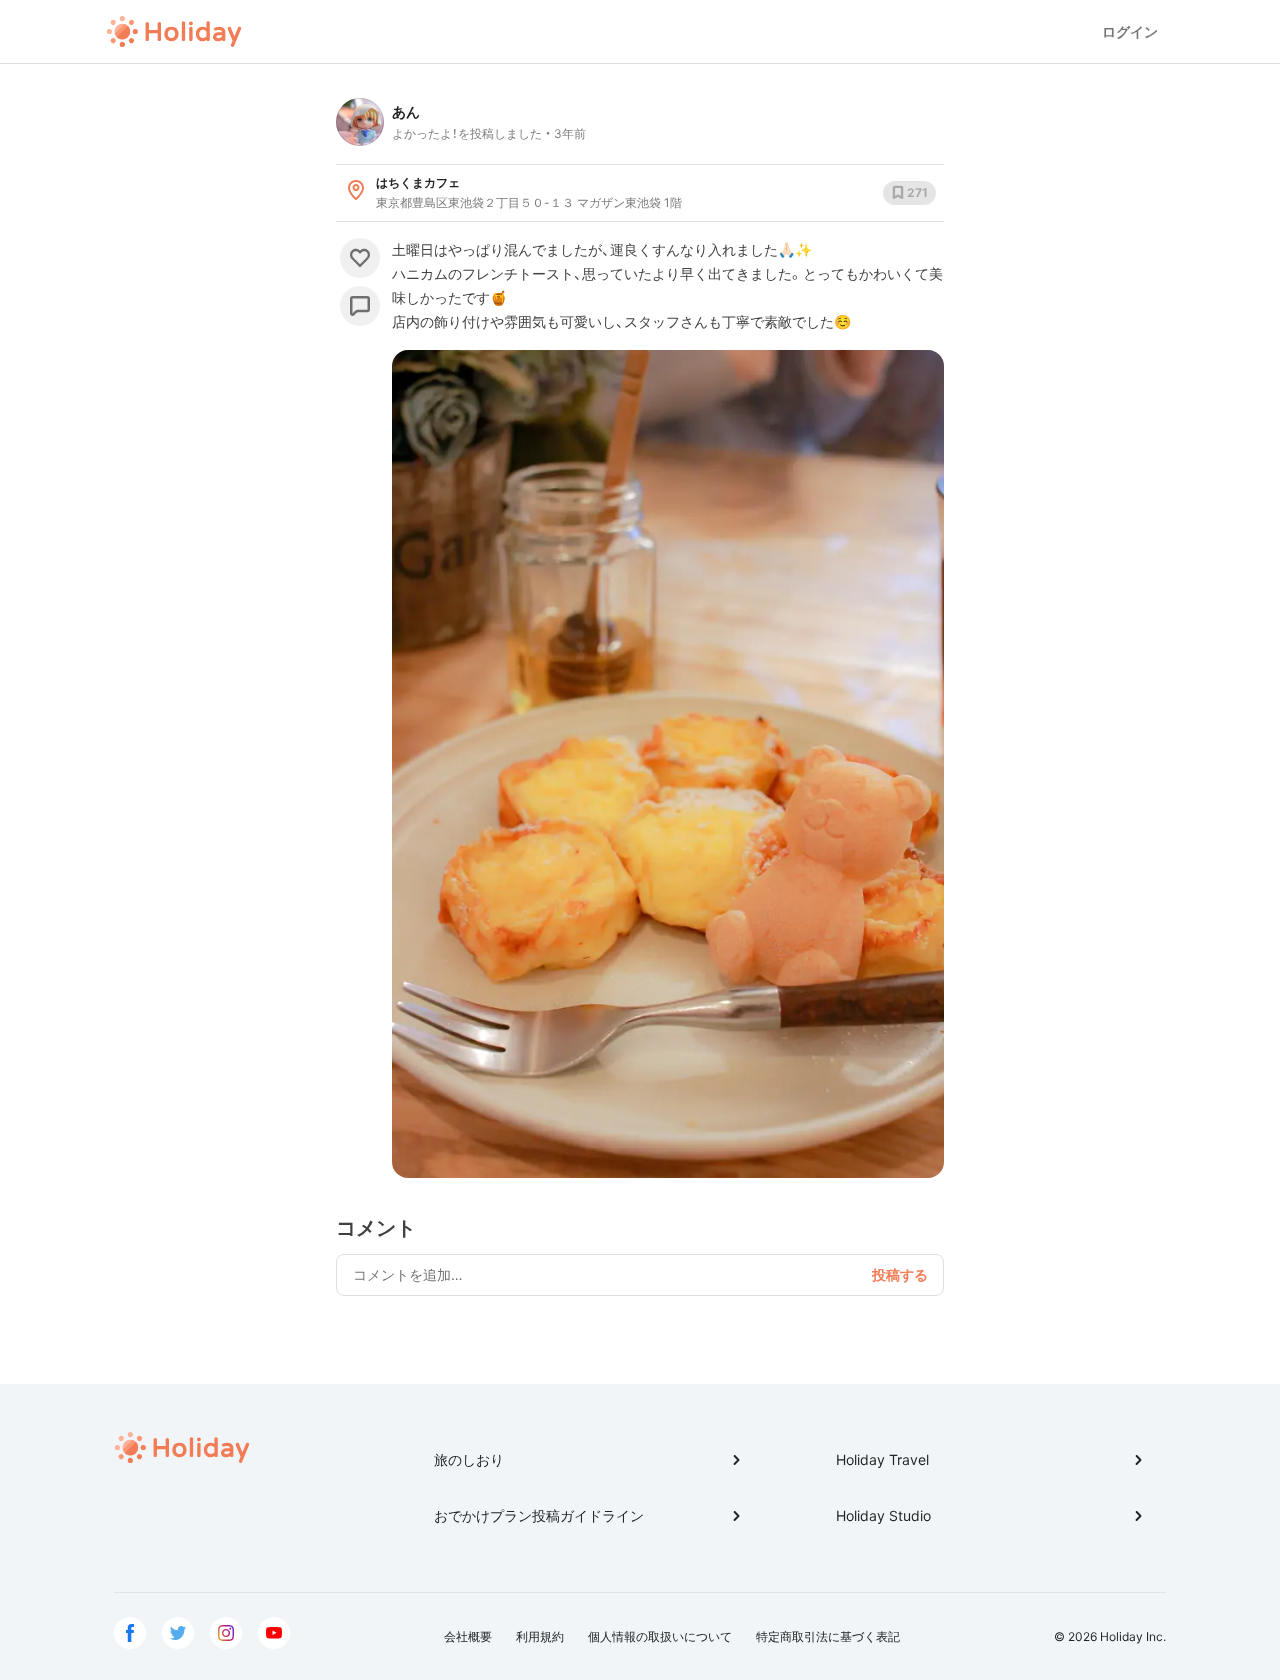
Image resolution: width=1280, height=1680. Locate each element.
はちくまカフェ (418, 182)
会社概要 (468, 1636)
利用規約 (540, 1636)
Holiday (174, 32)
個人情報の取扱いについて (660, 1636)
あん (406, 111)
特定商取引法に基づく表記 (828, 1636)
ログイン (1130, 31)
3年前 (570, 133)
